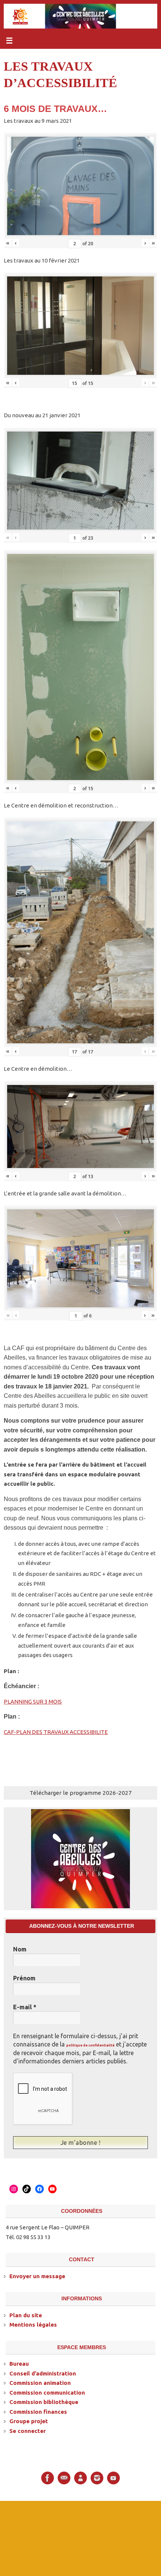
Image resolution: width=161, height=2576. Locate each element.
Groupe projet (29, 2420)
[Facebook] (48, 2477)
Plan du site (26, 2314)
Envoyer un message (37, 2275)
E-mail (25, 2007)
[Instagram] (97, 2477)
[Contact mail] (64, 2477)
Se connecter (28, 2430)
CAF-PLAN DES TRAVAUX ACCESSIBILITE (56, 1732)
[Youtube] (113, 2477)
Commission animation (40, 2382)
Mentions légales (33, 2324)
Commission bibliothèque (44, 2401)
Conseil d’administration (43, 2372)
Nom (20, 1949)
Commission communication (47, 2391)
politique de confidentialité (90, 2045)
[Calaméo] (80, 2477)
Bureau (19, 2363)
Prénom (24, 1978)
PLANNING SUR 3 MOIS (33, 1701)
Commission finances (38, 2411)
